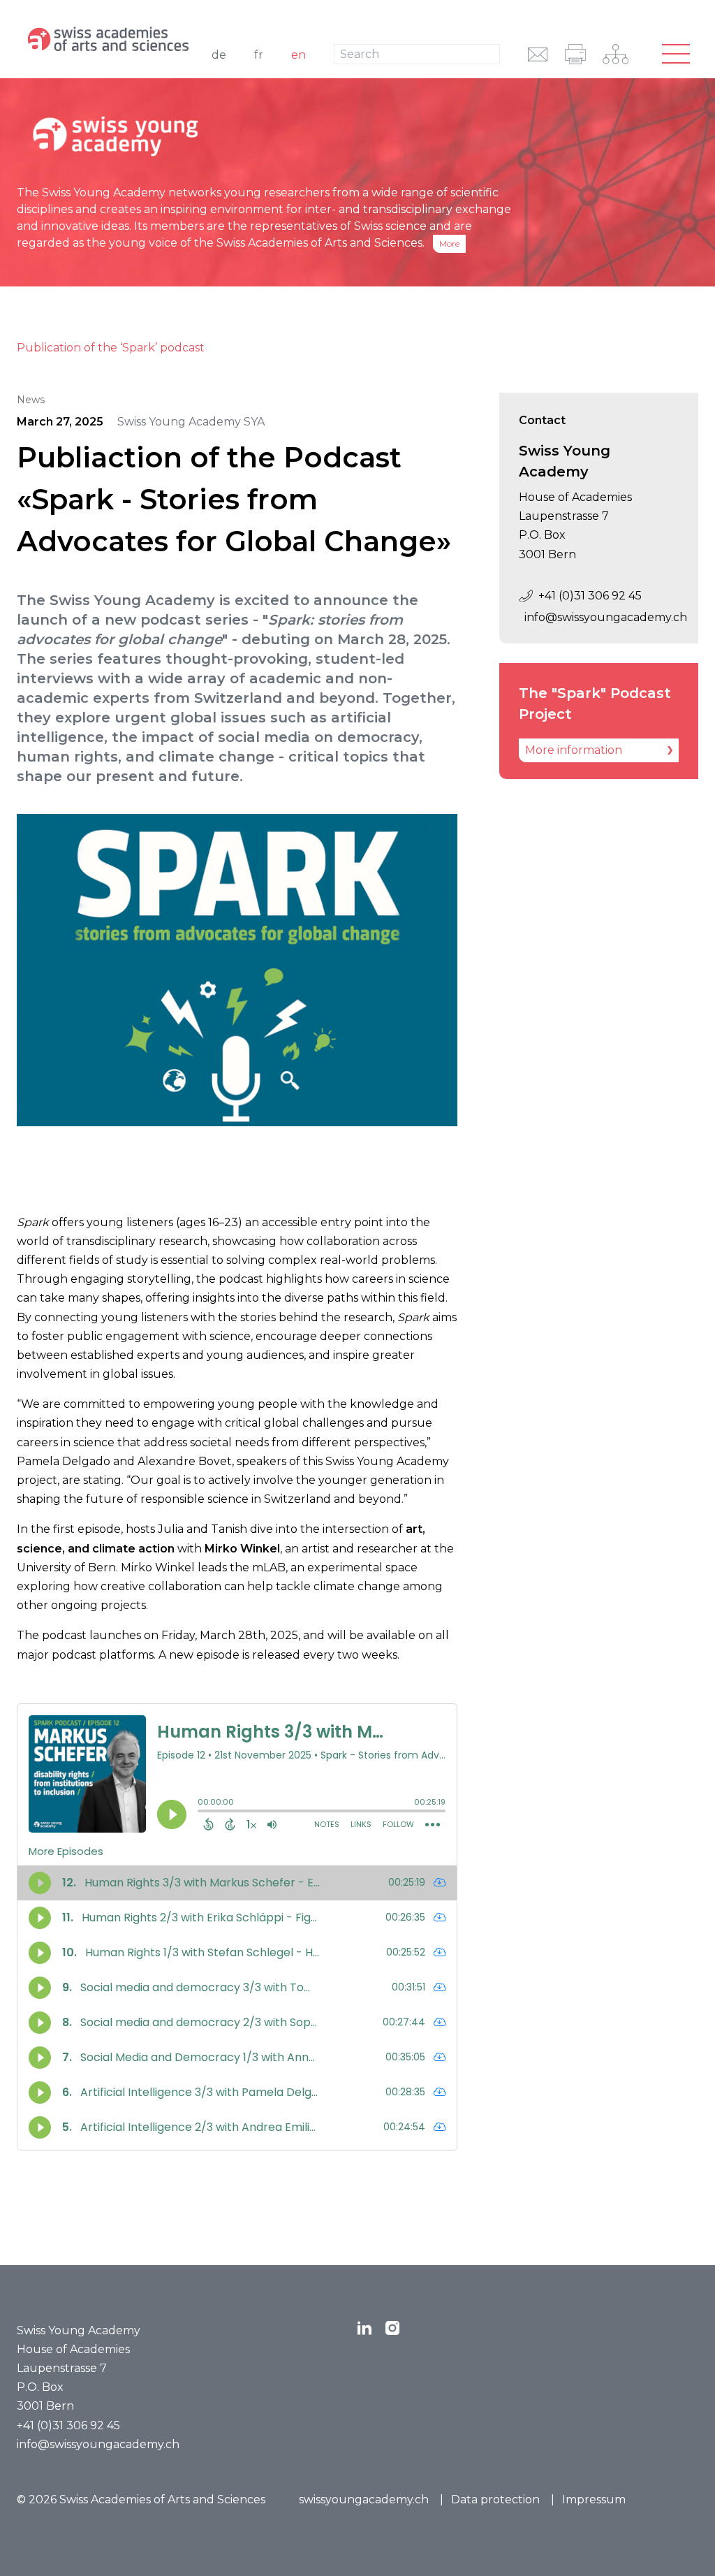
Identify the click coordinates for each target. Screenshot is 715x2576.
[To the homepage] (111, 39)
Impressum (594, 2499)
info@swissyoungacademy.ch (602, 617)
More (449, 243)
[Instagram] (392, 2328)
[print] (575, 54)
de (219, 55)
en (298, 55)
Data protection (495, 2499)
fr (259, 55)
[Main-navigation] (676, 54)
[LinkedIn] (364, 2328)
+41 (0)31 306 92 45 (590, 596)
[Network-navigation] (616, 54)
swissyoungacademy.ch (364, 2499)
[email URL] (538, 54)
